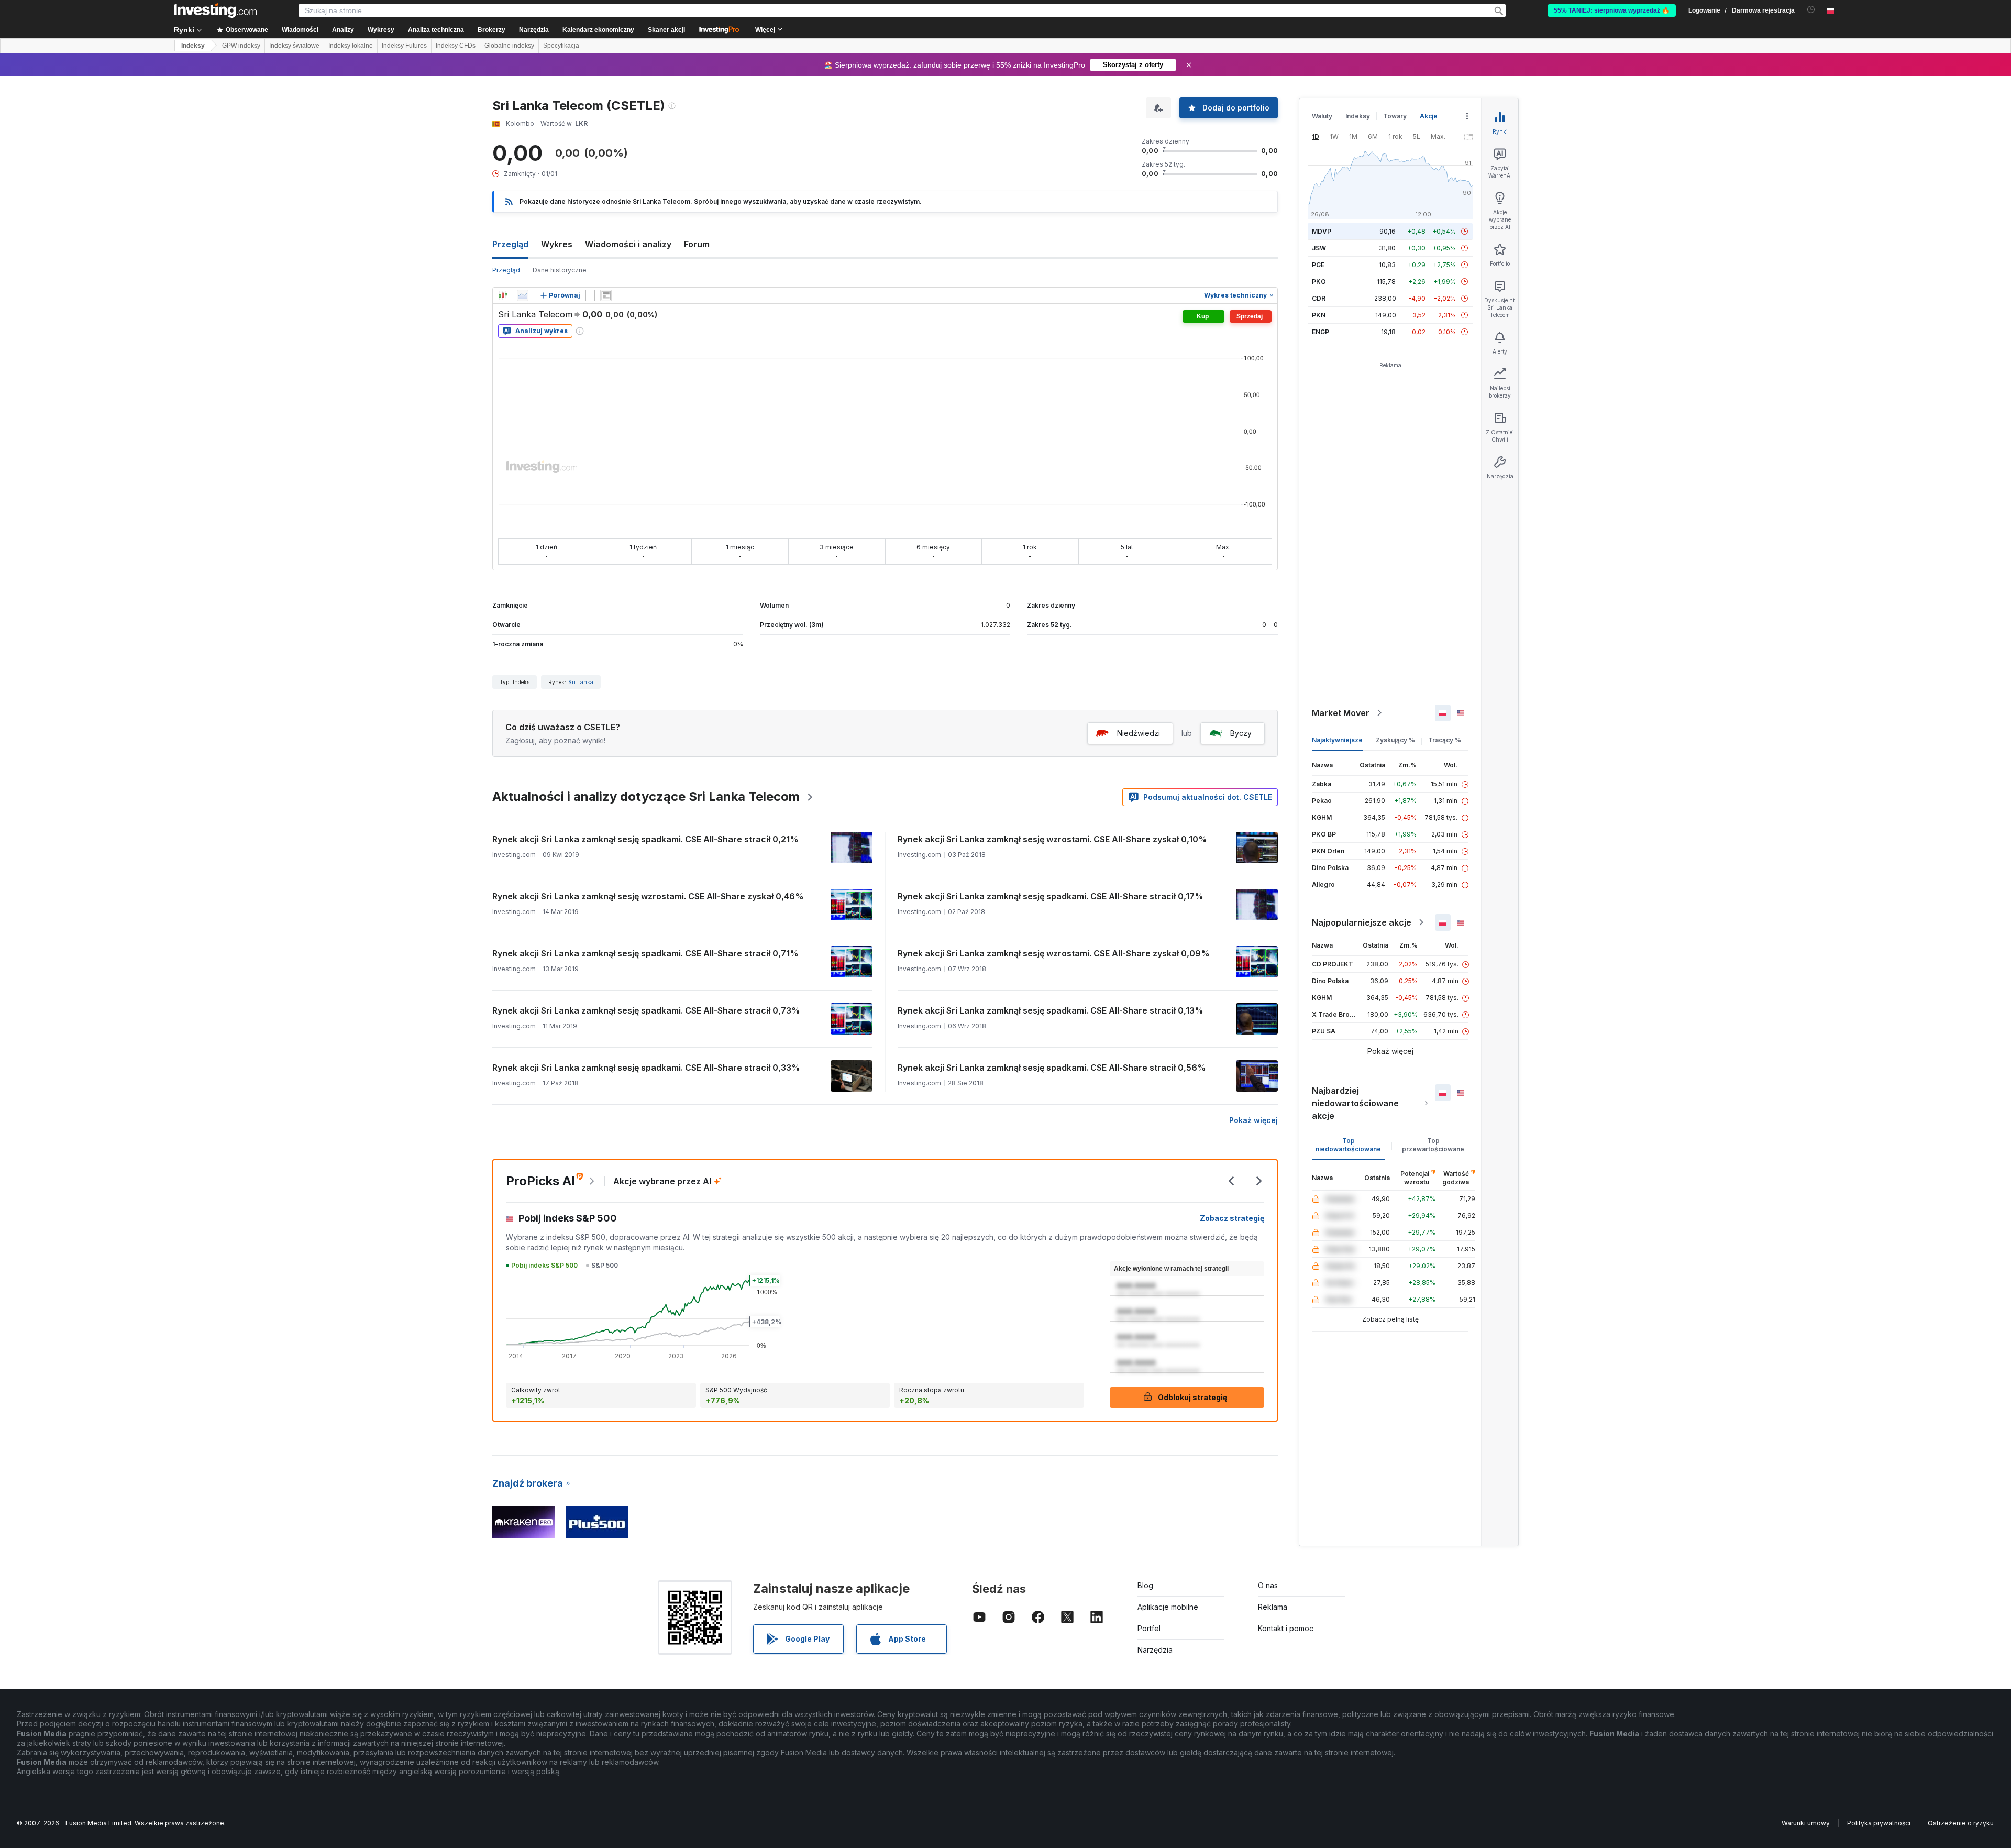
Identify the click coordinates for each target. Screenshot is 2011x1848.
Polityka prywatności (1879, 1823)
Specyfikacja (561, 46)
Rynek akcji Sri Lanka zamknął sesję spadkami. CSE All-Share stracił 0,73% (646, 1010)
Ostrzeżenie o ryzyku (1961, 1823)
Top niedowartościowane (1348, 1145)
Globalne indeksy (509, 46)
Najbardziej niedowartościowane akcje (1355, 1103)
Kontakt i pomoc (1286, 1628)
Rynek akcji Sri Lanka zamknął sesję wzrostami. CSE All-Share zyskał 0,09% (1054, 953)
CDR (1319, 298)
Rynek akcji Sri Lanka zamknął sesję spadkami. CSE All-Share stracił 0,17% (1051, 896)
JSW (1319, 248)
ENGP (1321, 332)
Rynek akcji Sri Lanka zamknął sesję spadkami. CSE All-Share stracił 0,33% (646, 1068)
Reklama (1273, 1607)
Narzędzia (1155, 1650)
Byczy (1241, 733)
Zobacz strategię (1232, 1218)
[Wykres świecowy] (503, 295)
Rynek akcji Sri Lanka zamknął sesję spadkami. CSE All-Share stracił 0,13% (1051, 1010)
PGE (1318, 265)
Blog (1145, 1585)
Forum (697, 244)
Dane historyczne (560, 270)
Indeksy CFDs (456, 46)
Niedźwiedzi (1139, 733)
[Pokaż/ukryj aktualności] (606, 295)
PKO (1319, 282)
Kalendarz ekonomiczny (598, 30)
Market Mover (1341, 713)
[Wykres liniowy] (523, 295)
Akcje (1429, 116)
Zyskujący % (1395, 740)
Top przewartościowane (1433, 1145)
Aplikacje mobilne (1168, 1607)
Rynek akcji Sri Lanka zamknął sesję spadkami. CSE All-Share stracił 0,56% (1052, 1068)
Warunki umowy (1806, 1823)
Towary (1395, 116)
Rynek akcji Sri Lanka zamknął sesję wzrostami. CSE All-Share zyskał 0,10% (1052, 839)
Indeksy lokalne (351, 46)
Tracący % (1445, 740)
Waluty (1322, 116)
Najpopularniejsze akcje (1362, 922)
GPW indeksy (241, 46)
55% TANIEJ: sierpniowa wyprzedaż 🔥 (1612, 10)
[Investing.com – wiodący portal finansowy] (215, 10)
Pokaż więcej (1253, 1120)
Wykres (557, 244)
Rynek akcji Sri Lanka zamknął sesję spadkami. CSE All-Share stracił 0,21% (645, 839)
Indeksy (193, 46)
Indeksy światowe (294, 46)
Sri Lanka (581, 682)
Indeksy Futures (404, 46)
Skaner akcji (666, 30)
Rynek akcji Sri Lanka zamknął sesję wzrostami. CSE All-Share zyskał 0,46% (648, 896)
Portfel (1149, 1628)
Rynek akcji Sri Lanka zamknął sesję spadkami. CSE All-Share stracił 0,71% (645, 953)
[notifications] (1811, 10)
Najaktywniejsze (1337, 740)
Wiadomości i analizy (628, 244)
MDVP (1322, 231)
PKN (1319, 315)
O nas (1268, 1585)
